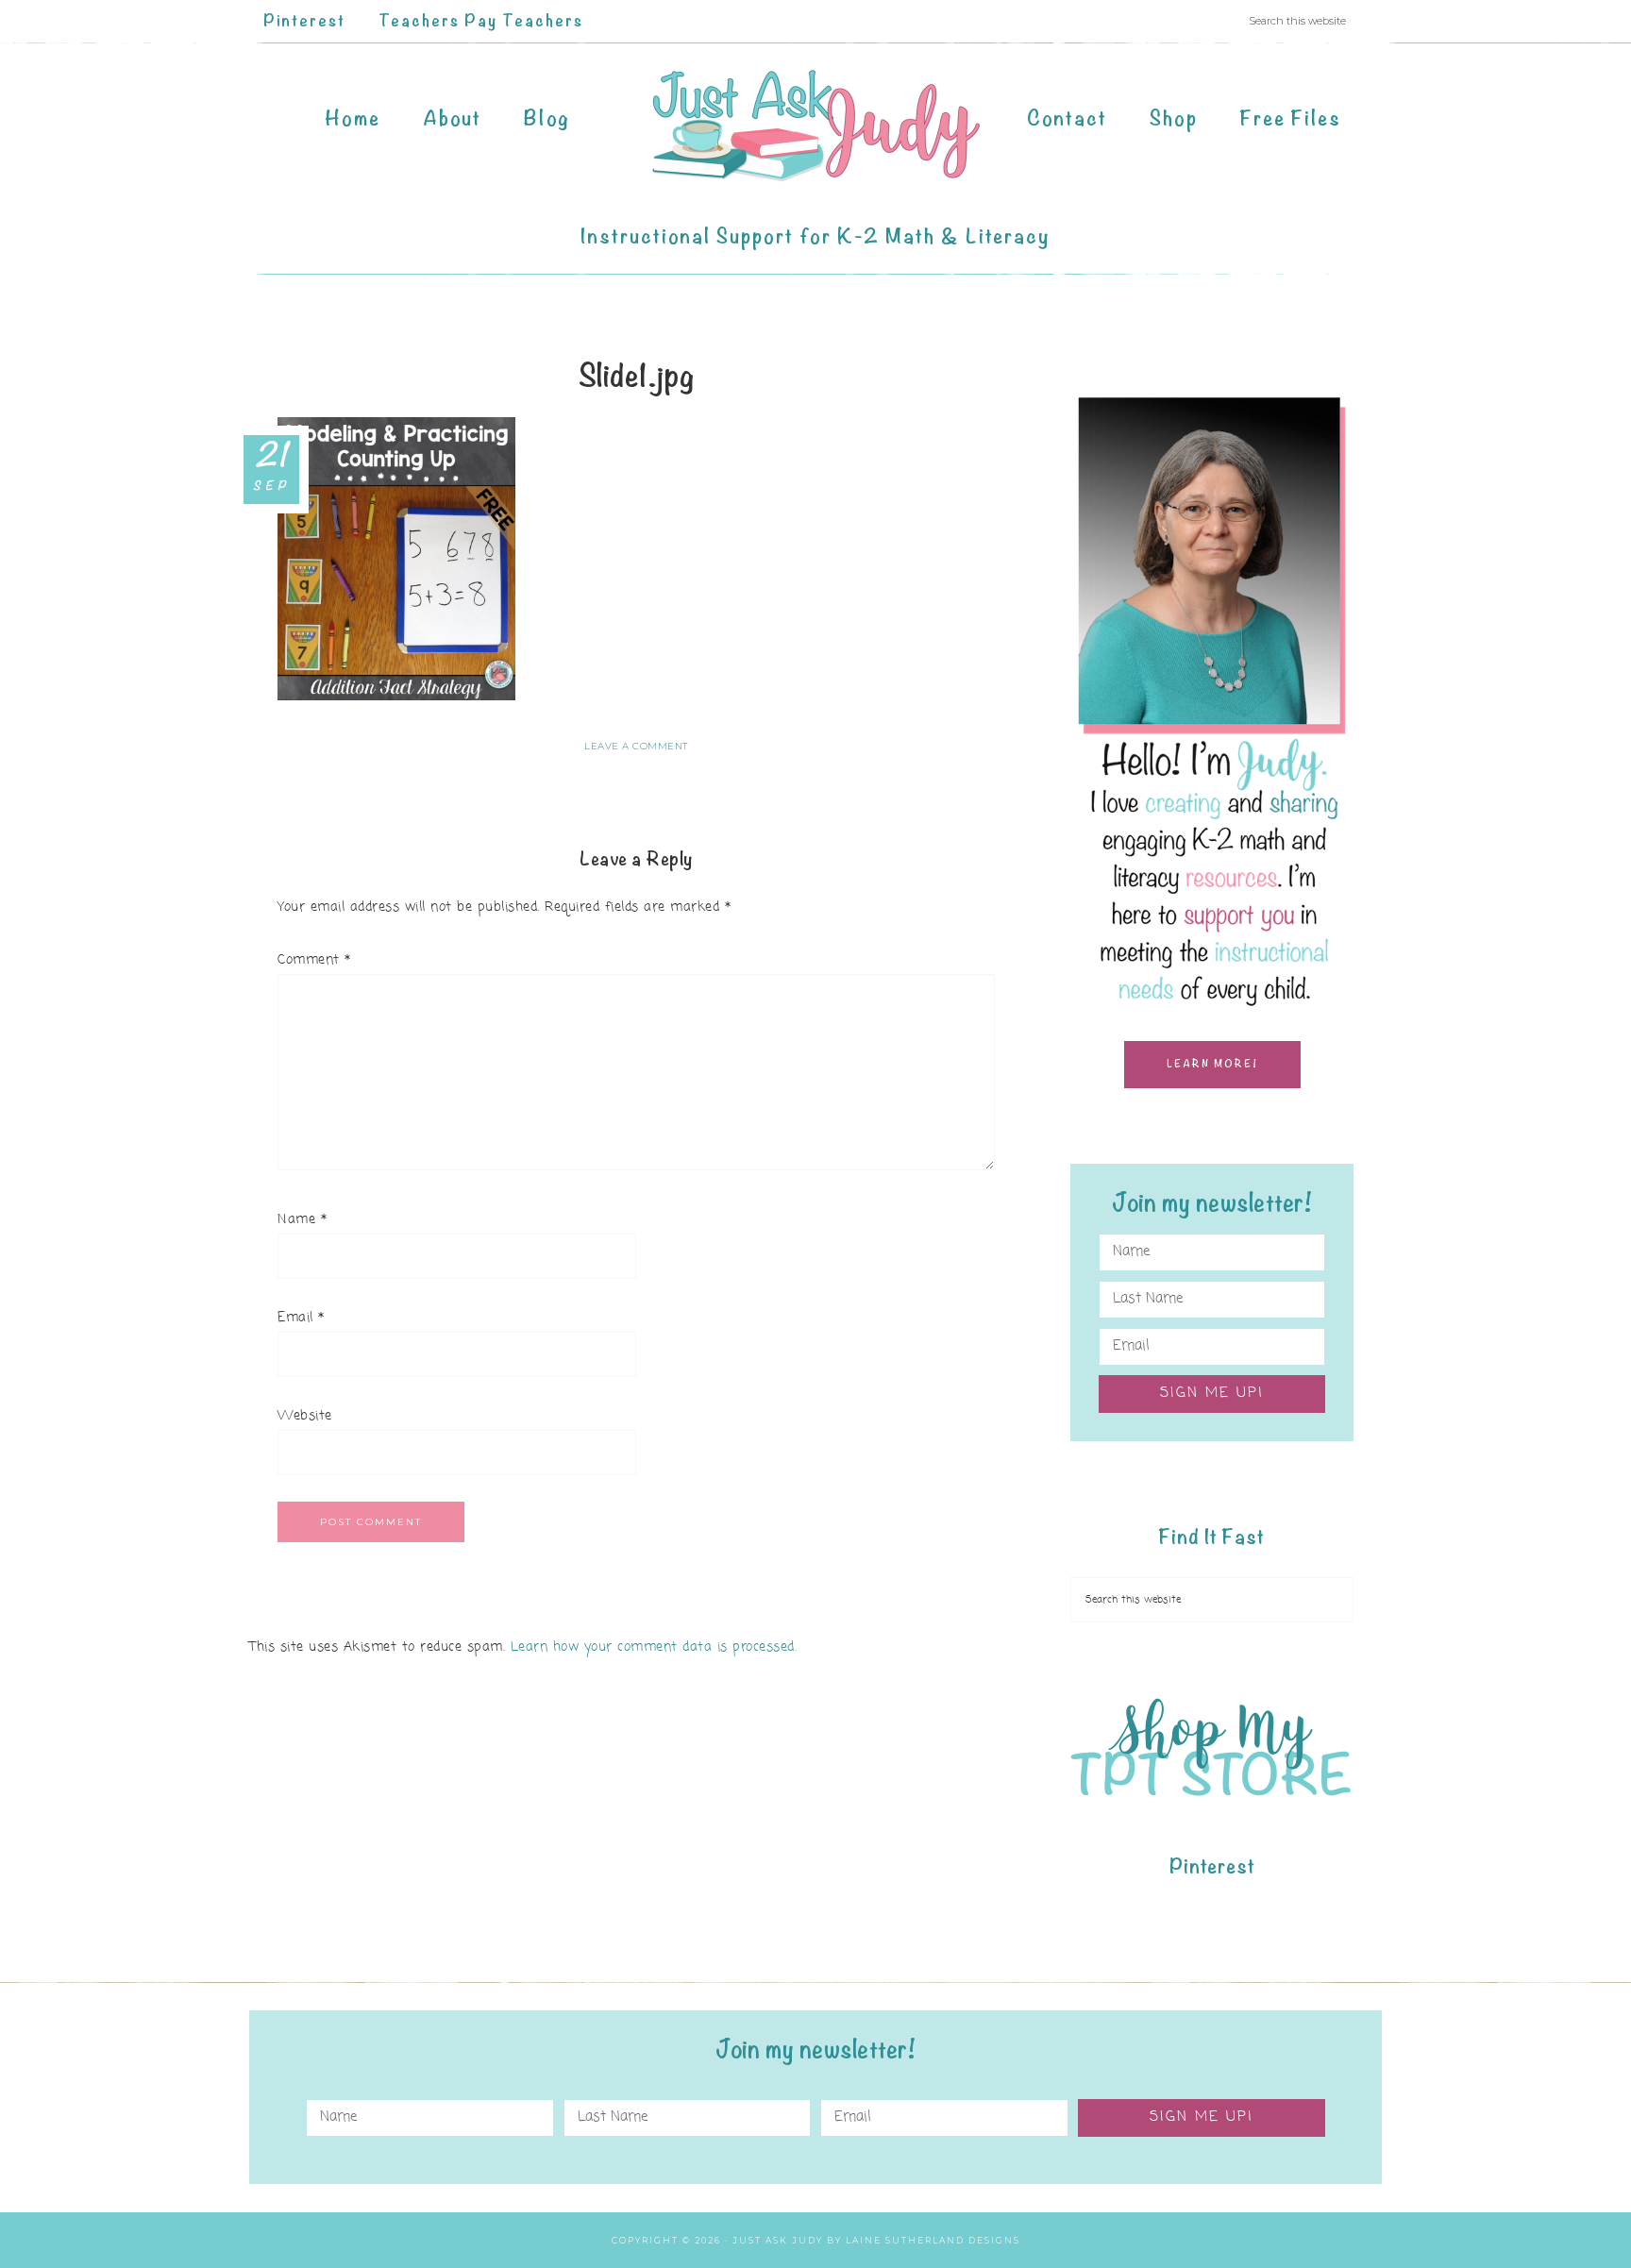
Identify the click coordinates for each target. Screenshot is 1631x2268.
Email (301, 1318)
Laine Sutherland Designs (933, 2240)
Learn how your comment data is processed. (654, 1647)
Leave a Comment (636, 746)
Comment (314, 960)
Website (305, 1416)
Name (302, 1220)
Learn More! (1212, 1064)
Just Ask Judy (815, 126)
